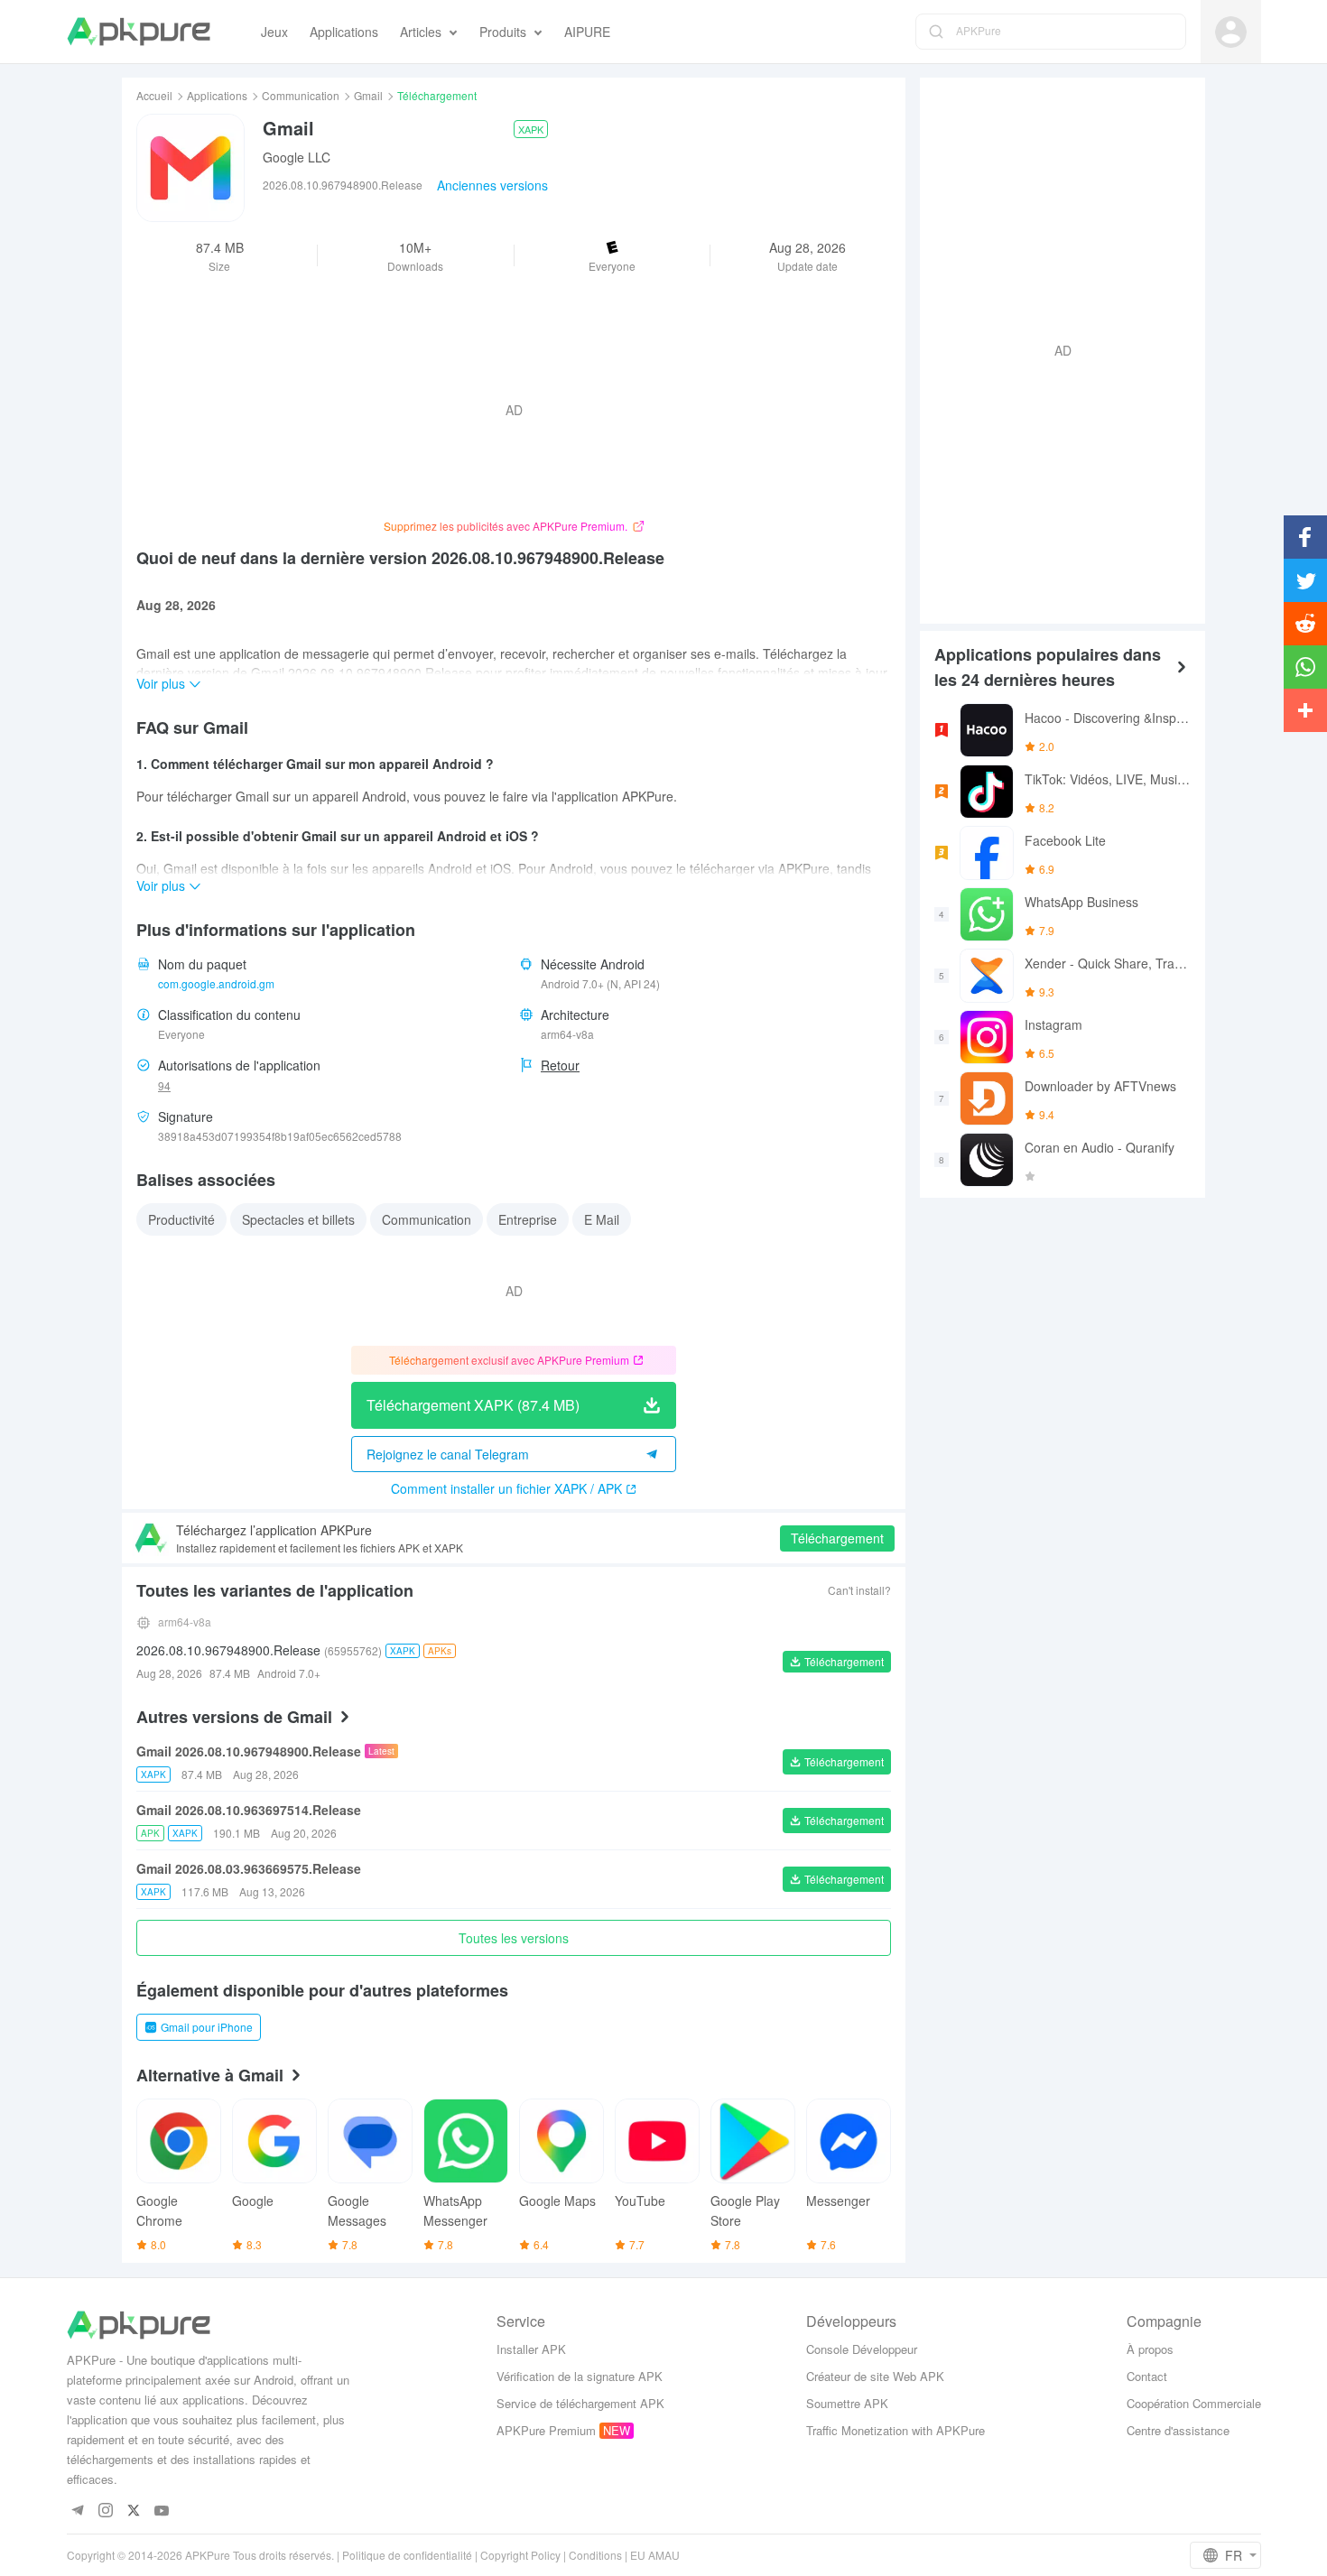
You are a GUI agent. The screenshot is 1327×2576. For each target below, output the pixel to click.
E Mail (602, 1219)
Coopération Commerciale (1194, 2403)
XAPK (531, 129)
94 (164, 1085)
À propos (1150, 2349)
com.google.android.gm (216, 983)
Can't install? (859, 1590)
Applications (217, 95)
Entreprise (528, 1219)
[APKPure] (139, 32)
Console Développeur (862, 2349)
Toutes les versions (514, 1938)
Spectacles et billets (298, 1219)
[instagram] (106, 2511)
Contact (1147, 2376)
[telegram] (78, 2511)
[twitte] (134, 2511)
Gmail (368, 95)
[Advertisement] (1055, 348)
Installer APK (531, 2349)
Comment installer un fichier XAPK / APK (506, 1488)
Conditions (595, 2555)
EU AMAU (655, 2555)
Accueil (154, 95)
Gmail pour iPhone (207, 2027)
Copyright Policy (520, 2555)
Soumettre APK (847, 2403)
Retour (560, 1065)
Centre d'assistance (1178, 2430)
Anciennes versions (492, 185)
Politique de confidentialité (407, 2555)
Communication (301, 95)
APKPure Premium (546, 2430)
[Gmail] (190, 168)
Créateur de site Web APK (875, 2376)
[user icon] (1231, 32)
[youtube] (162, 2511)
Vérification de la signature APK (580, 2376)
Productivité (181, 1219)
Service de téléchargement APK (580, 2403)
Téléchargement (837, 1538)
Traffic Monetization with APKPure (895, 2430)
